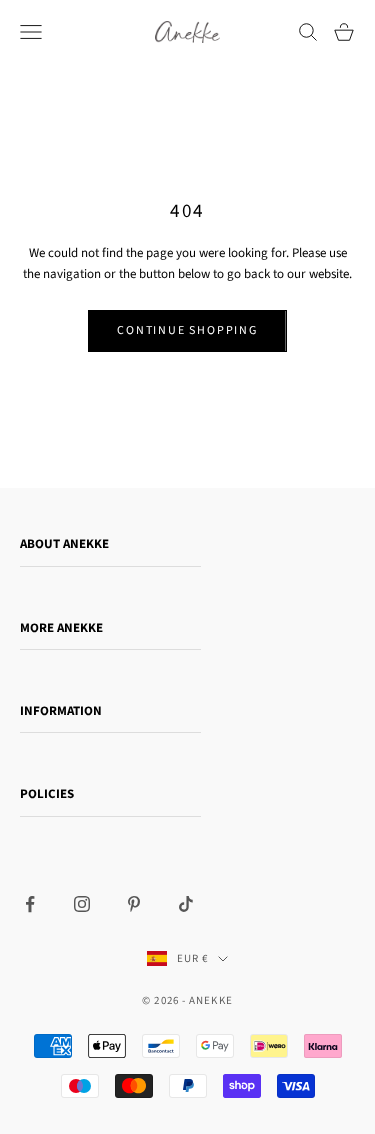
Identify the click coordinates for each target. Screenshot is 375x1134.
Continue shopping (187, 330)
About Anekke (64, 544)
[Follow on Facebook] (30, 904)
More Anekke (61, 628)
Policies (47, 794)
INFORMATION (61, 711)
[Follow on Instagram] (82, 904)
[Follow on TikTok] (186, 904)
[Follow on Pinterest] (134, 904)
